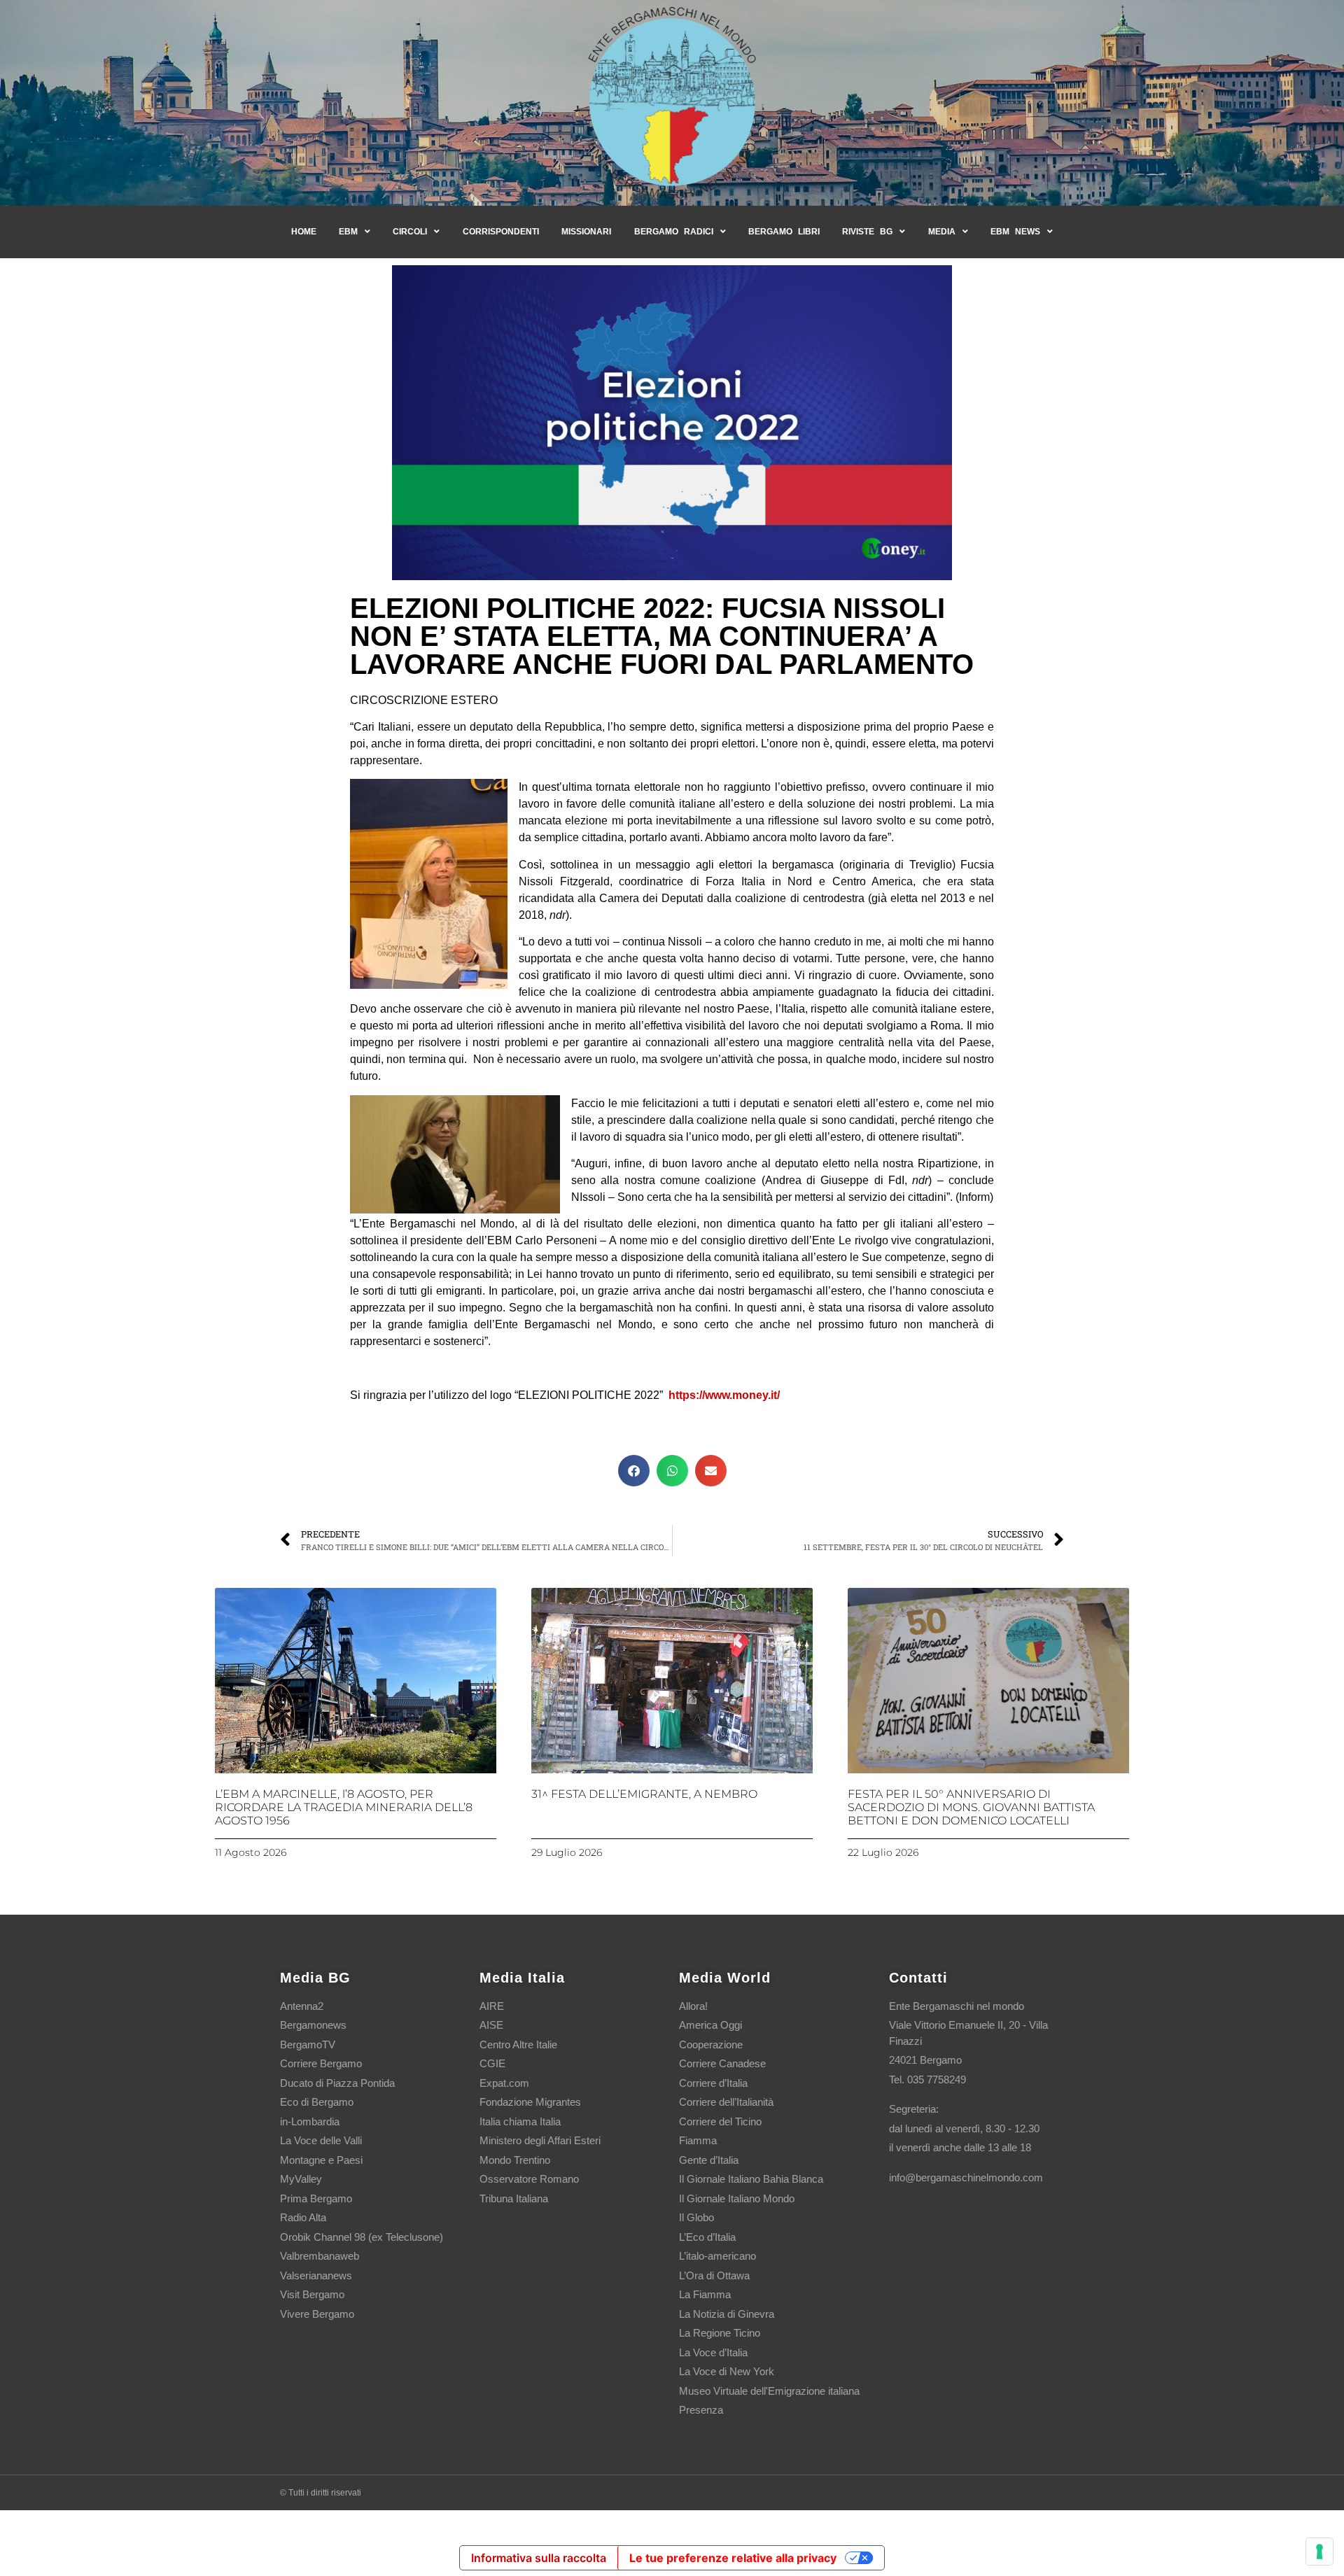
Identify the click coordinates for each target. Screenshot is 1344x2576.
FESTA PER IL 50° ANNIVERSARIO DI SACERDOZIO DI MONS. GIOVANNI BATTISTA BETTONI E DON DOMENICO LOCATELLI (971, 1807)
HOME (304, 232)
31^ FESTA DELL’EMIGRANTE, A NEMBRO (644, 1794)
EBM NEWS (1015, 232)
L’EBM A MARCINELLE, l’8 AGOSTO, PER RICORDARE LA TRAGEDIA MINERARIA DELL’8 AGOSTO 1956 (344, 1807)
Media (942, 232)
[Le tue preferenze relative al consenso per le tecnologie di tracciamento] (1319, 2552)
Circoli (410, 232)
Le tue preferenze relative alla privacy (733, 2558)
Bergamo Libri (784, 232)
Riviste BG (867, 232)
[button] (634, 1471)
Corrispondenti (501, 232)
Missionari (586, 232)
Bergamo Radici (674, 232)
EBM (348, 232)
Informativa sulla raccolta (539, 2558)
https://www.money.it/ (724, 1395)
